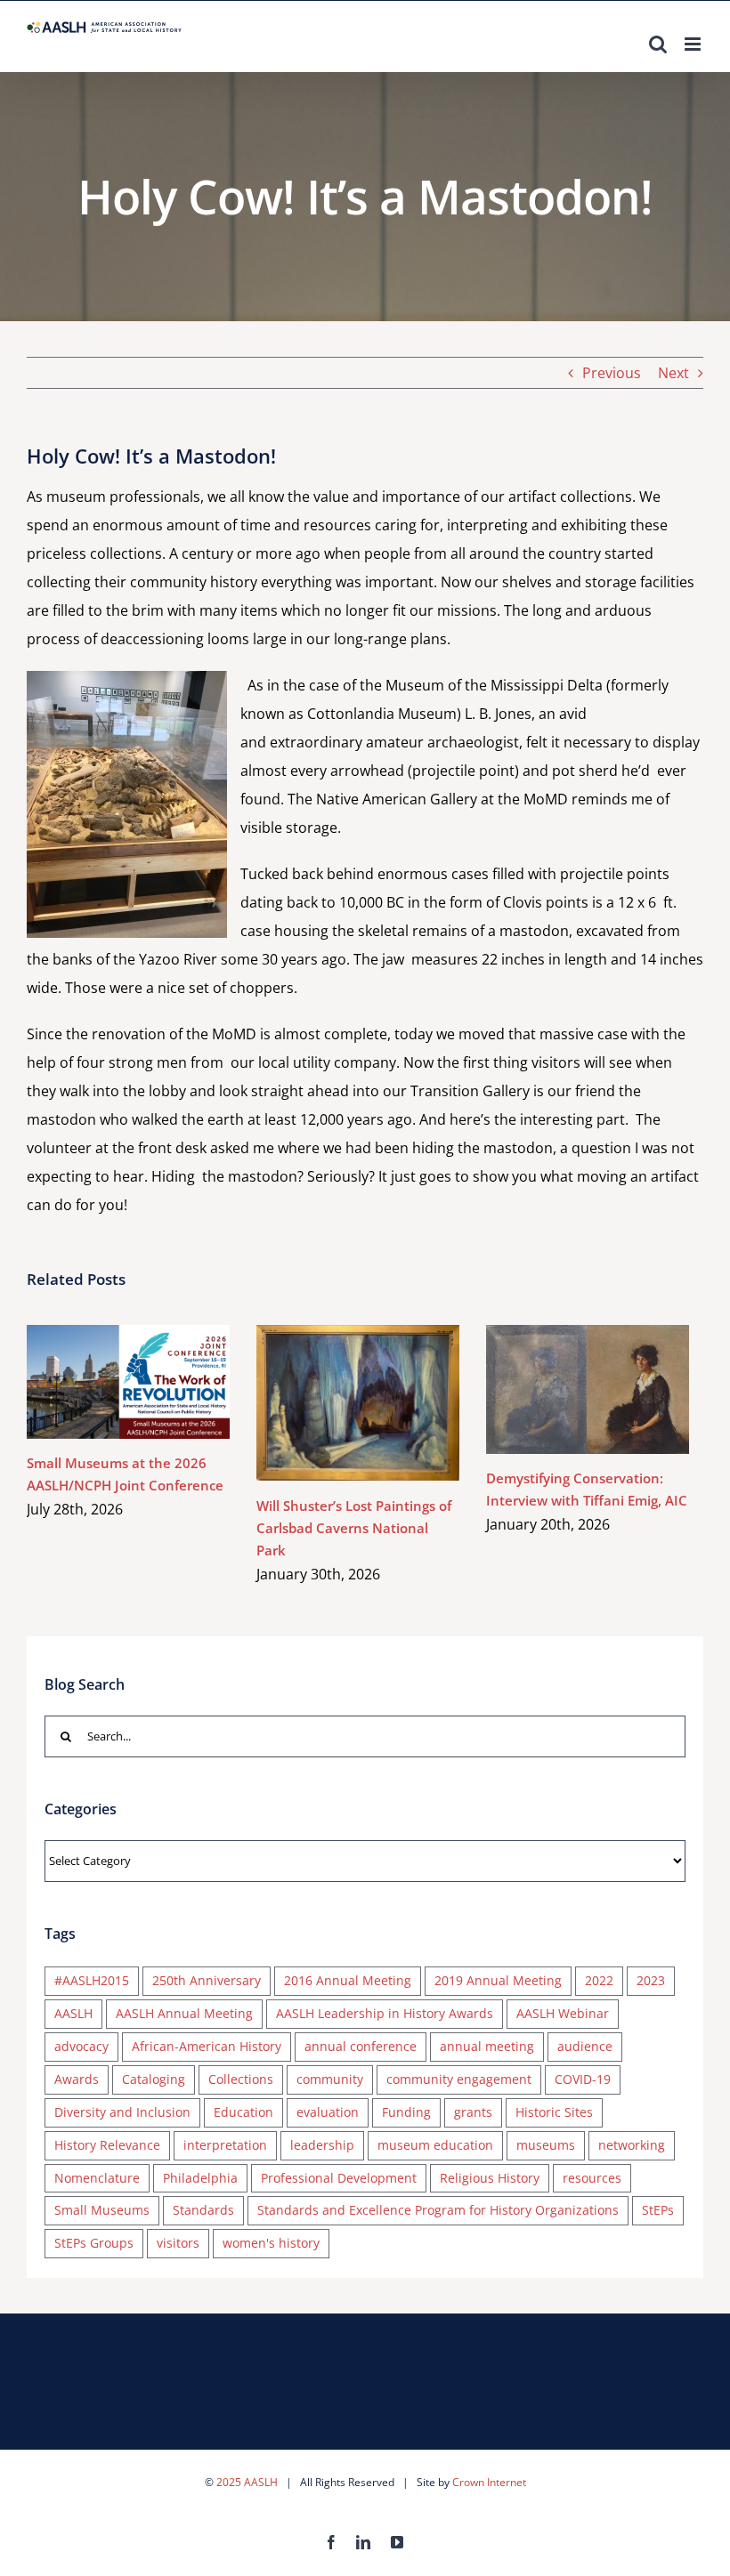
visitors (178, 2243)
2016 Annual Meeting (348, 1980)
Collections (241, 2079)
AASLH (73, 2013)
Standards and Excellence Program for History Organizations (438, 2210)
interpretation (225, 2145)
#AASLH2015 (92, 1980)
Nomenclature (97, 2178)
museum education (435, 2145)
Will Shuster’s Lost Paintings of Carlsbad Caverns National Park (333, 1403)
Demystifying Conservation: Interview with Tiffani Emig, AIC (562, 1389)
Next (673, 373)
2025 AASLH (247, 2482)
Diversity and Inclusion (122, 2112)
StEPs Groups (94, 2243)
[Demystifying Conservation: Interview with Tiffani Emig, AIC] (588, 1389)
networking (632, 2145)
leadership (322, 2145)
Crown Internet (489, 2482)
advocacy (81, 2046)
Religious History (490, 2178)
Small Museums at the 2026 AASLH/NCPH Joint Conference (103, 1381)
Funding (406, 2112)
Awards (77, 2079)
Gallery (154, 1381)
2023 (651, 1980)
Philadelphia (200, 2178)
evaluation (328, 2112)
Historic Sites (554, 2112)
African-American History (207, 2046)
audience (585, 2046)
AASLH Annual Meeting (184, 2013)
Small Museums (102, 2210)
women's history (271, 2243)
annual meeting (487, 2046)
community (330, 2079)
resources (592, 2178)
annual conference (361, 2046)
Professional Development (339, 2178)
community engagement (459, 2079)
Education (243, 2112)
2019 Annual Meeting (498, 1980)
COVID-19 (583, 2079)
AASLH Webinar (563, 2013)
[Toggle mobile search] (658, 44)
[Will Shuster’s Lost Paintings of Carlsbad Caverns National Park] (358, 1403)
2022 (599, 1980)
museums (546, 2145)
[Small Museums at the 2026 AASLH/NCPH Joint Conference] (128, 1382)
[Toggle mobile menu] (694, 44)
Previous (612, 373)
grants (473, 2112)
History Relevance (107, 2145)
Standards (203, 2210)
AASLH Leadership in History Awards (385, 2013)
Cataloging (154, 2079)
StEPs (658, 2210)
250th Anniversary (207, 1980)
